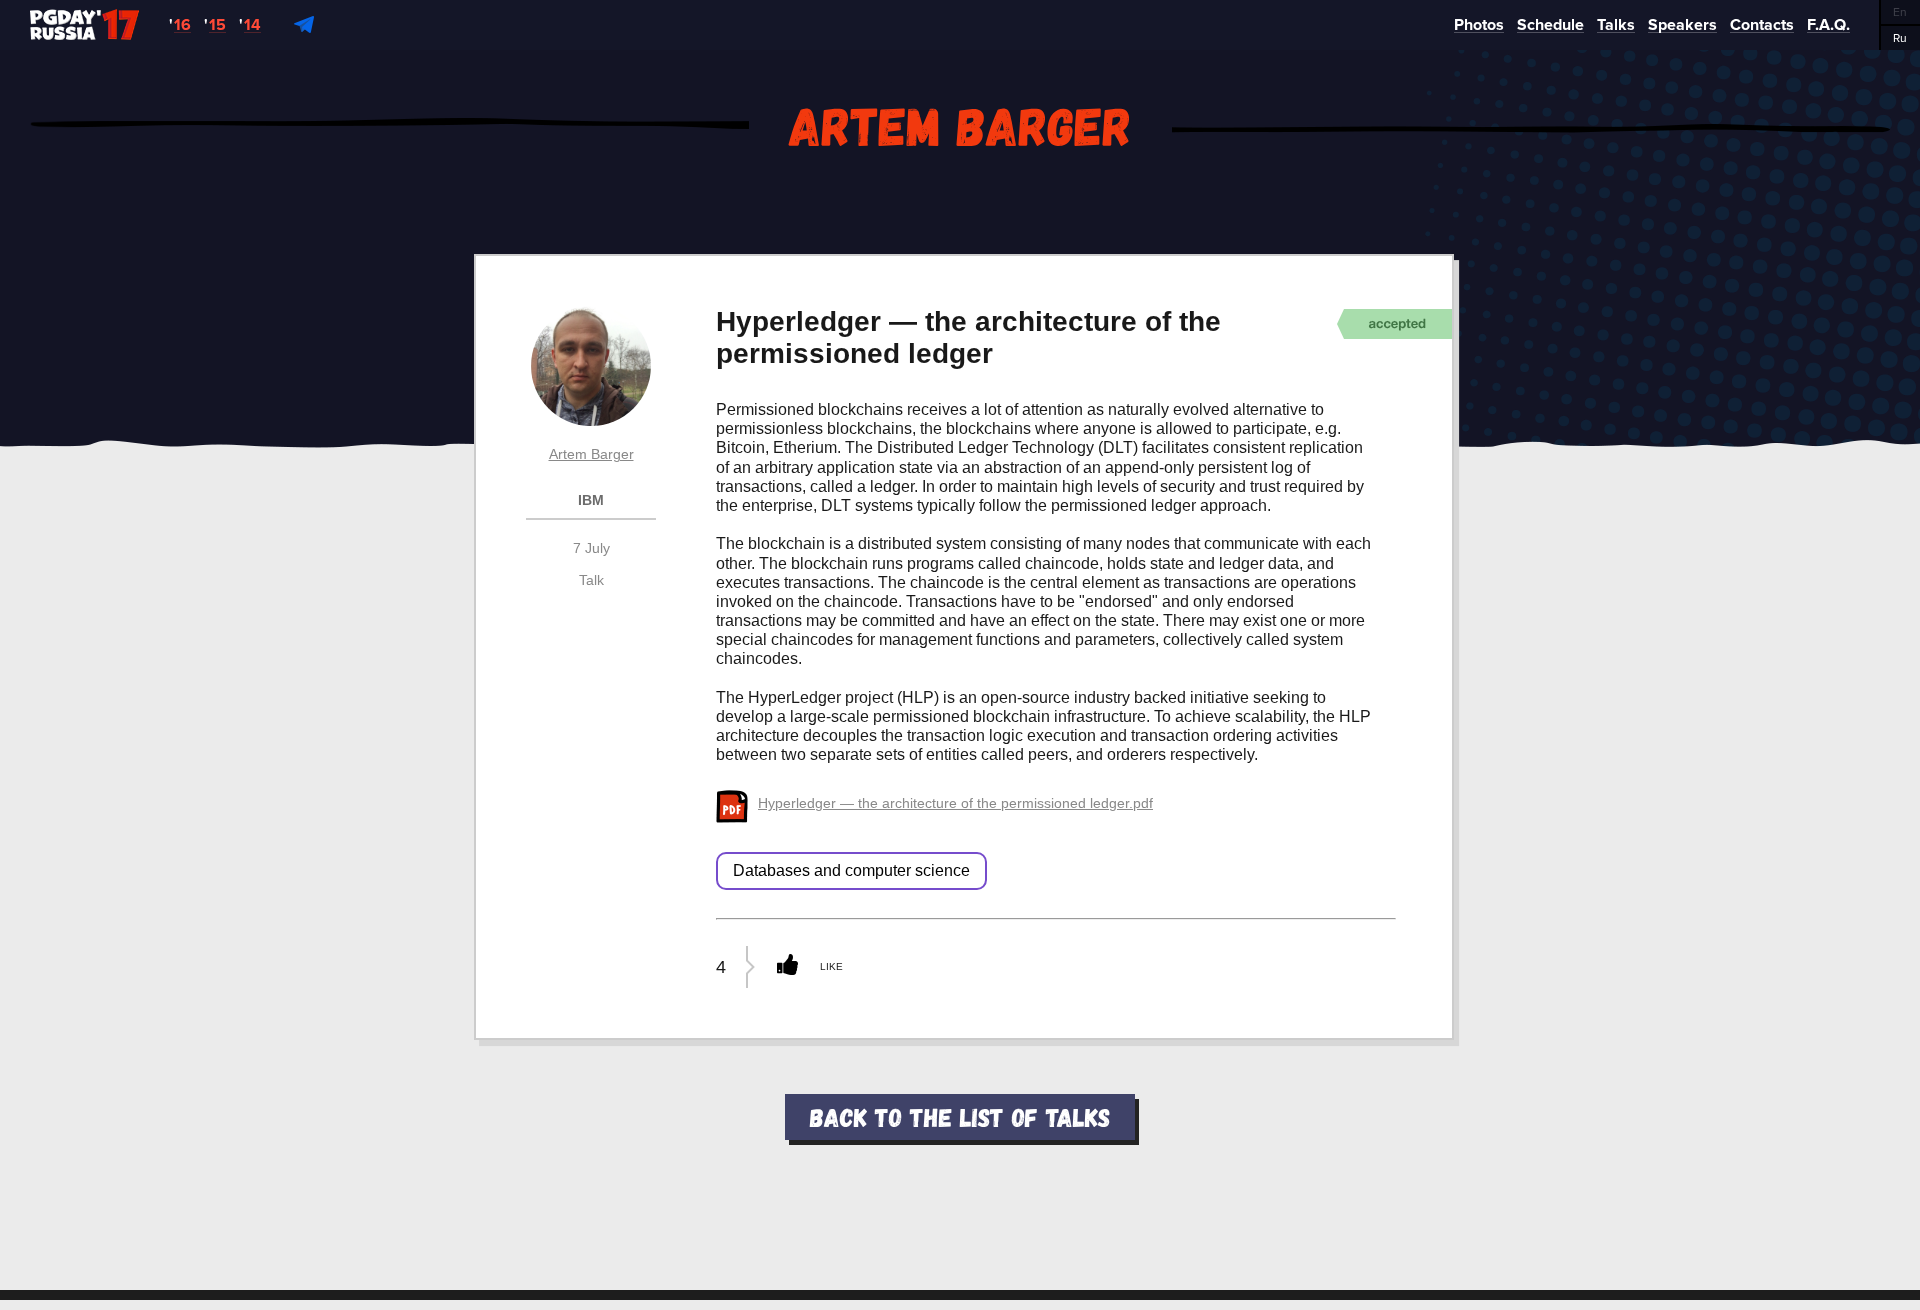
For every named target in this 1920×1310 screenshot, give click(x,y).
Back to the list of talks (960, 1116)
